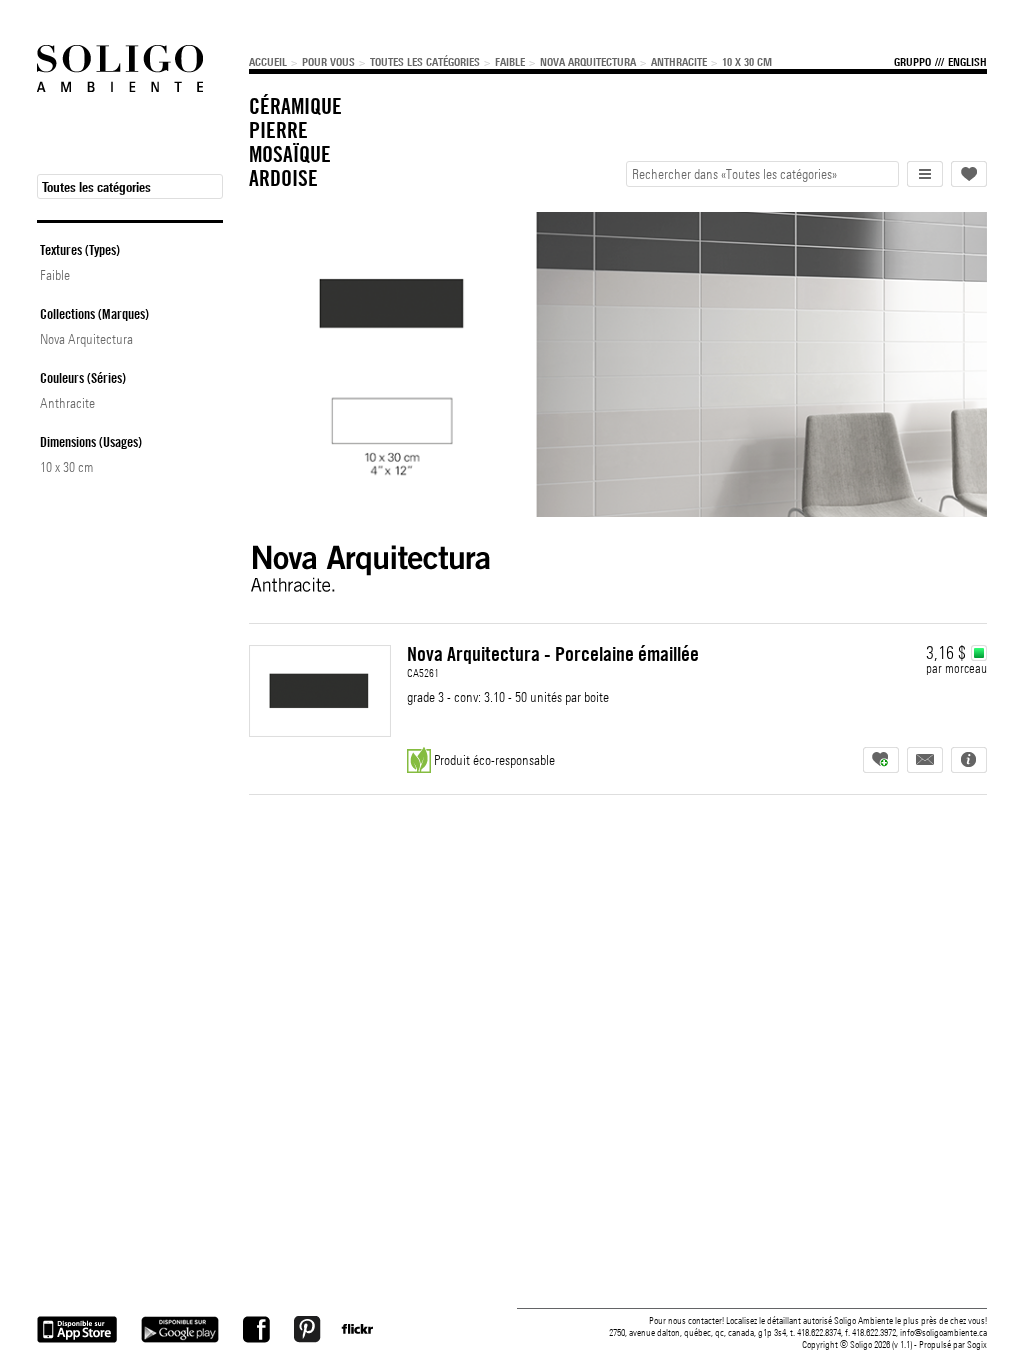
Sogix (977, 1344)
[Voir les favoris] (969, 174)
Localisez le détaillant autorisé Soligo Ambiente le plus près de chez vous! (856, 1320)
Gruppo (912, 62)
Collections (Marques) (94, 314)
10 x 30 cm (747, 62)
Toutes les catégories (425, 62)
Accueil (268, 62)
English (967, 62)
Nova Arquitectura (588, 62)
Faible (510, 62)
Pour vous (328, 62)
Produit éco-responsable (494, 760)
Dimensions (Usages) (91, 442)
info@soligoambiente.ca (943, 1332)
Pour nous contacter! (686, 1320)
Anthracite (679, 62)
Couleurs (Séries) (83, 378)
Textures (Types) (80, 250)
